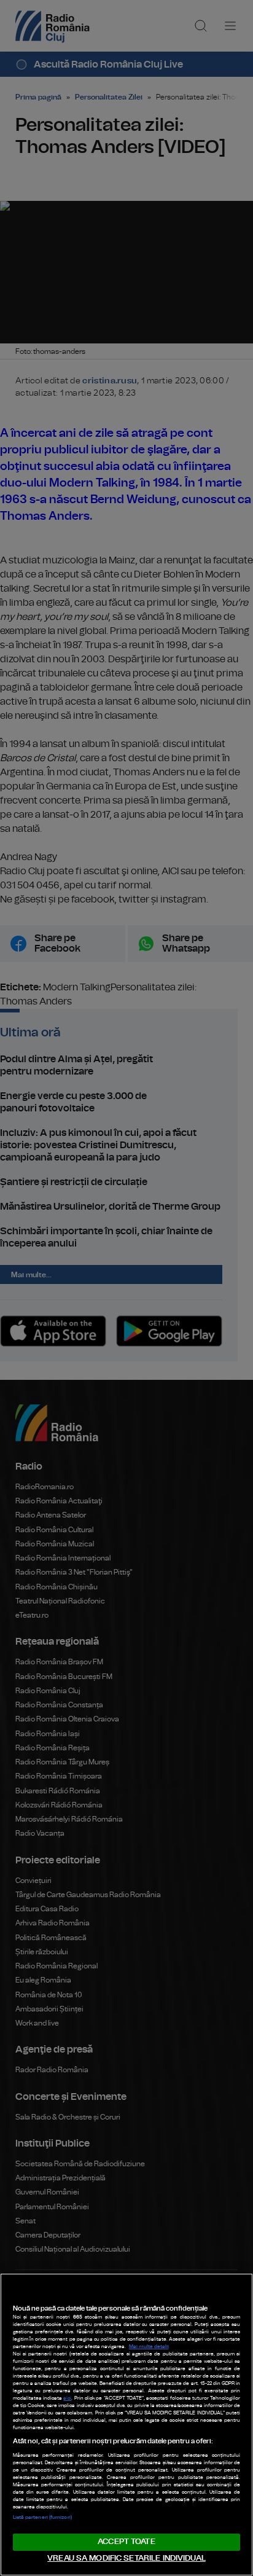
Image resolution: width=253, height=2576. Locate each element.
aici (67, 2398)
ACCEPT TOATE (126, 2542)
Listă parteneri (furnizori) (42, 2518)
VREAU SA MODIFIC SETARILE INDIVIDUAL (126, 2558)
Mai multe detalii (149, 2347)
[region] (126, 2425)
